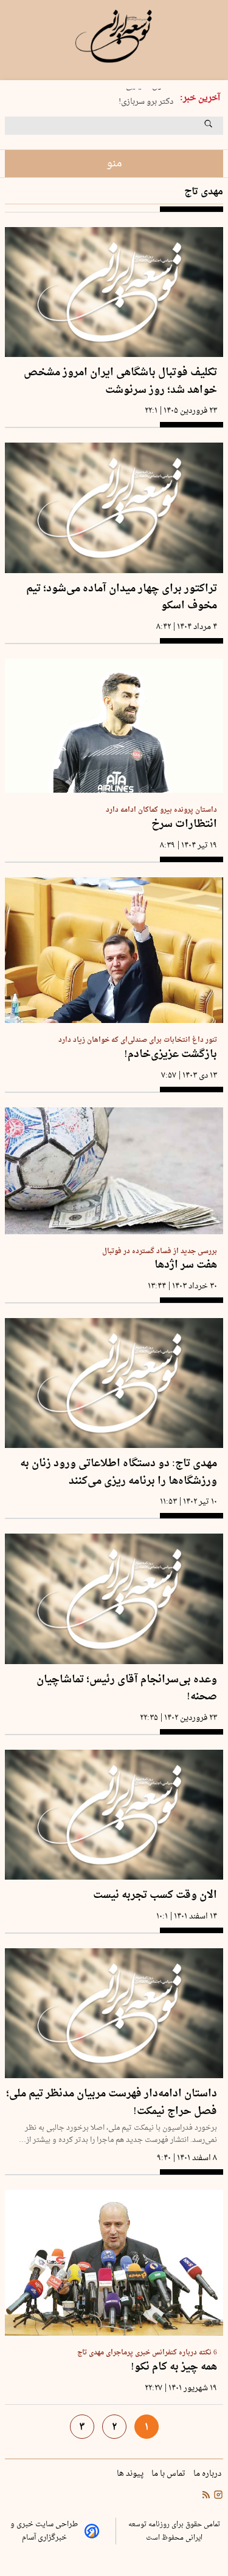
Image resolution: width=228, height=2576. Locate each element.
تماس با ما (169, 2474)
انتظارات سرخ (184, 825)
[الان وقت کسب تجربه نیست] (114, 1815)
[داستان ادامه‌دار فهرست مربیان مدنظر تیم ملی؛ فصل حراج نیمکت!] (114, 2013)
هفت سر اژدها (186, 1266)
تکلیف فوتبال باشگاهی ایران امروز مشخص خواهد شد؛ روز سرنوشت (120, 382)
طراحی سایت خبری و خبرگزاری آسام (44, 2531)
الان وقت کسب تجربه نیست (155, 1896)
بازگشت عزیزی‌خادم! (171, 1055)
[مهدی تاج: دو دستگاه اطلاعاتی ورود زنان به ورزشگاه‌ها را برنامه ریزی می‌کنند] (114, 1383)
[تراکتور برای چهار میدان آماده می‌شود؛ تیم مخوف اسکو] (114, 508)
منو (114, 164)
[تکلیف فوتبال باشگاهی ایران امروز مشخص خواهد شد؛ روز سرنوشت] (114, 292)
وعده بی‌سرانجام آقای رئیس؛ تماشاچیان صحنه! (127, 1689)
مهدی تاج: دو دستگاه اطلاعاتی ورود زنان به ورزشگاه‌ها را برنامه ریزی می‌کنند (119, 1473)
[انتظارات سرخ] (114, 726)
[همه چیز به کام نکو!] (114, 2263)
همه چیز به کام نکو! (174, 2367)
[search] (219, 128)
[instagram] (217, 2496)
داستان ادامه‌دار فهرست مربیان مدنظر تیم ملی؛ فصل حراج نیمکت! (112, 2103)
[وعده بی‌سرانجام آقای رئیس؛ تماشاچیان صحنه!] (114, 1599)
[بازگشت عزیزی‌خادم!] (114, 950)
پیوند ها (131, 2474)
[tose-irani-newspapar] (114, 36)
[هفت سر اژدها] (114, 1171)
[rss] (206, 2496)
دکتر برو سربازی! (146, 99)
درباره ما (208, 2474)
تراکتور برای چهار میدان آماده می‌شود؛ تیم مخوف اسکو (122, 598)
